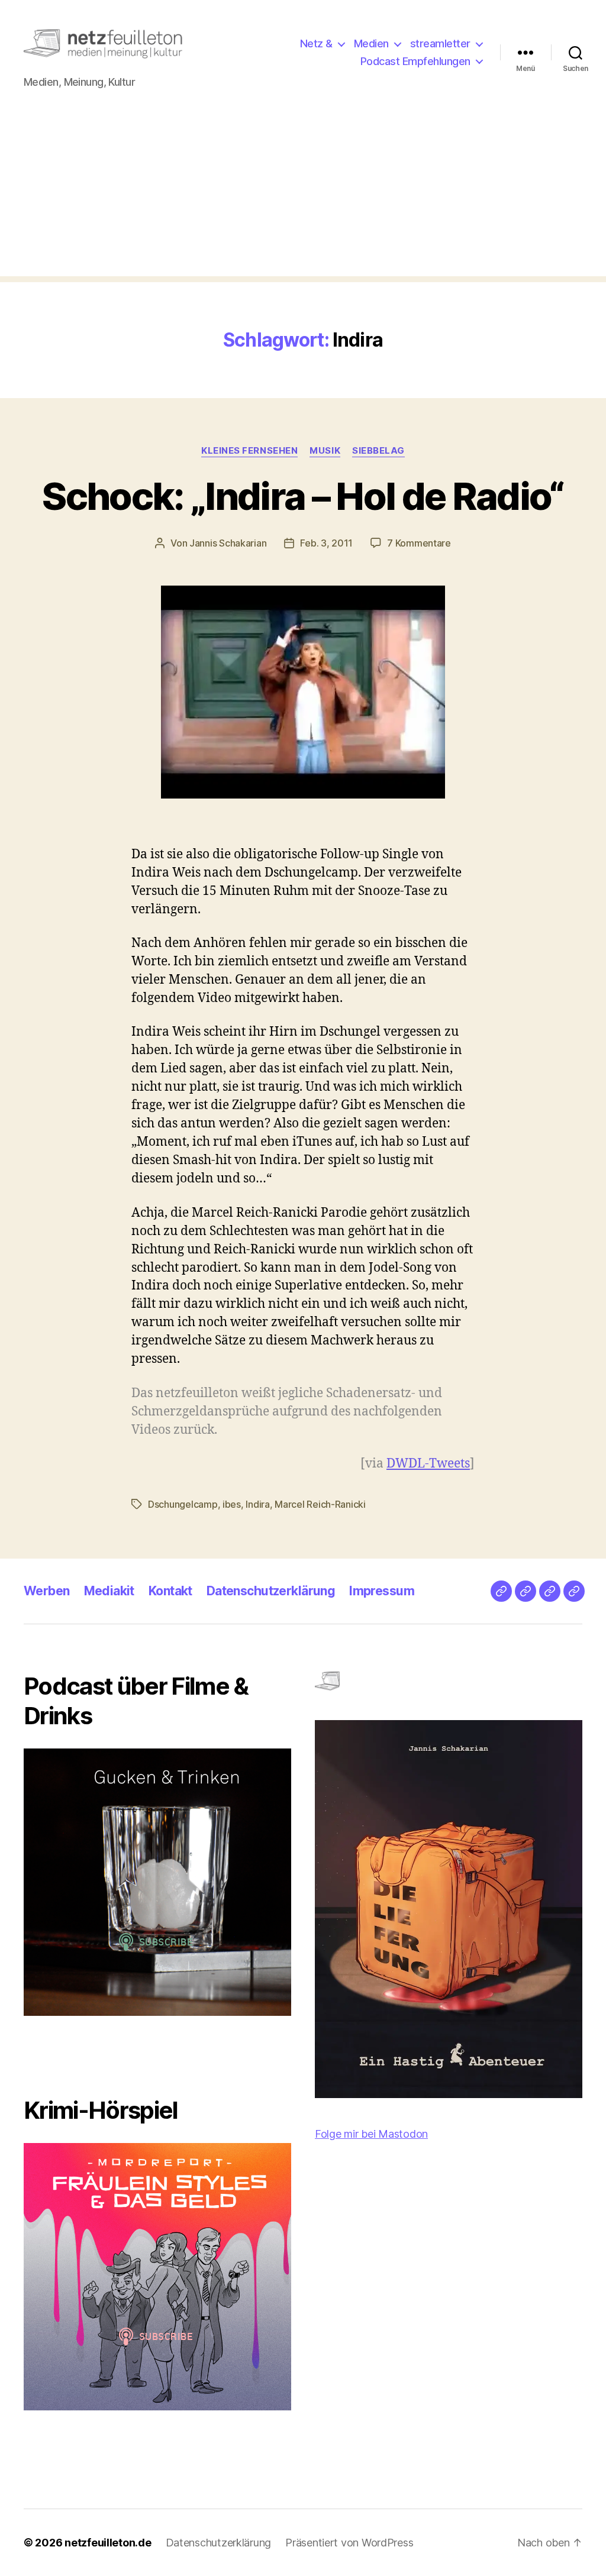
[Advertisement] (303, 193)
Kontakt (170, 1591)
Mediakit (109, 1591)
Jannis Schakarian (228, 543)
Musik (325, 451)
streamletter (440, 43)
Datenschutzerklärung (271, 1591)
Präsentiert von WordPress (349, 2543)
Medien (371, 43)
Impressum (382, 1591)
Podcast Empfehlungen (415, 61)
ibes (232, 1504)
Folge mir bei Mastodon (371, 2134)
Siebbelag (378, 451)
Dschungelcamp (183, 1504)
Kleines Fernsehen (249, 451)
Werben (47, 1591)
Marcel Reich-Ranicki (320, 1504)
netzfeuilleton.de (108, 2543)
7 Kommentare (419, 543)
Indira (257, 1504)
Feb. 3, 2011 (326, 543)
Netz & (316, 43)
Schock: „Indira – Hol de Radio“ (303, 496)
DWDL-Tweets (428, 1464)
